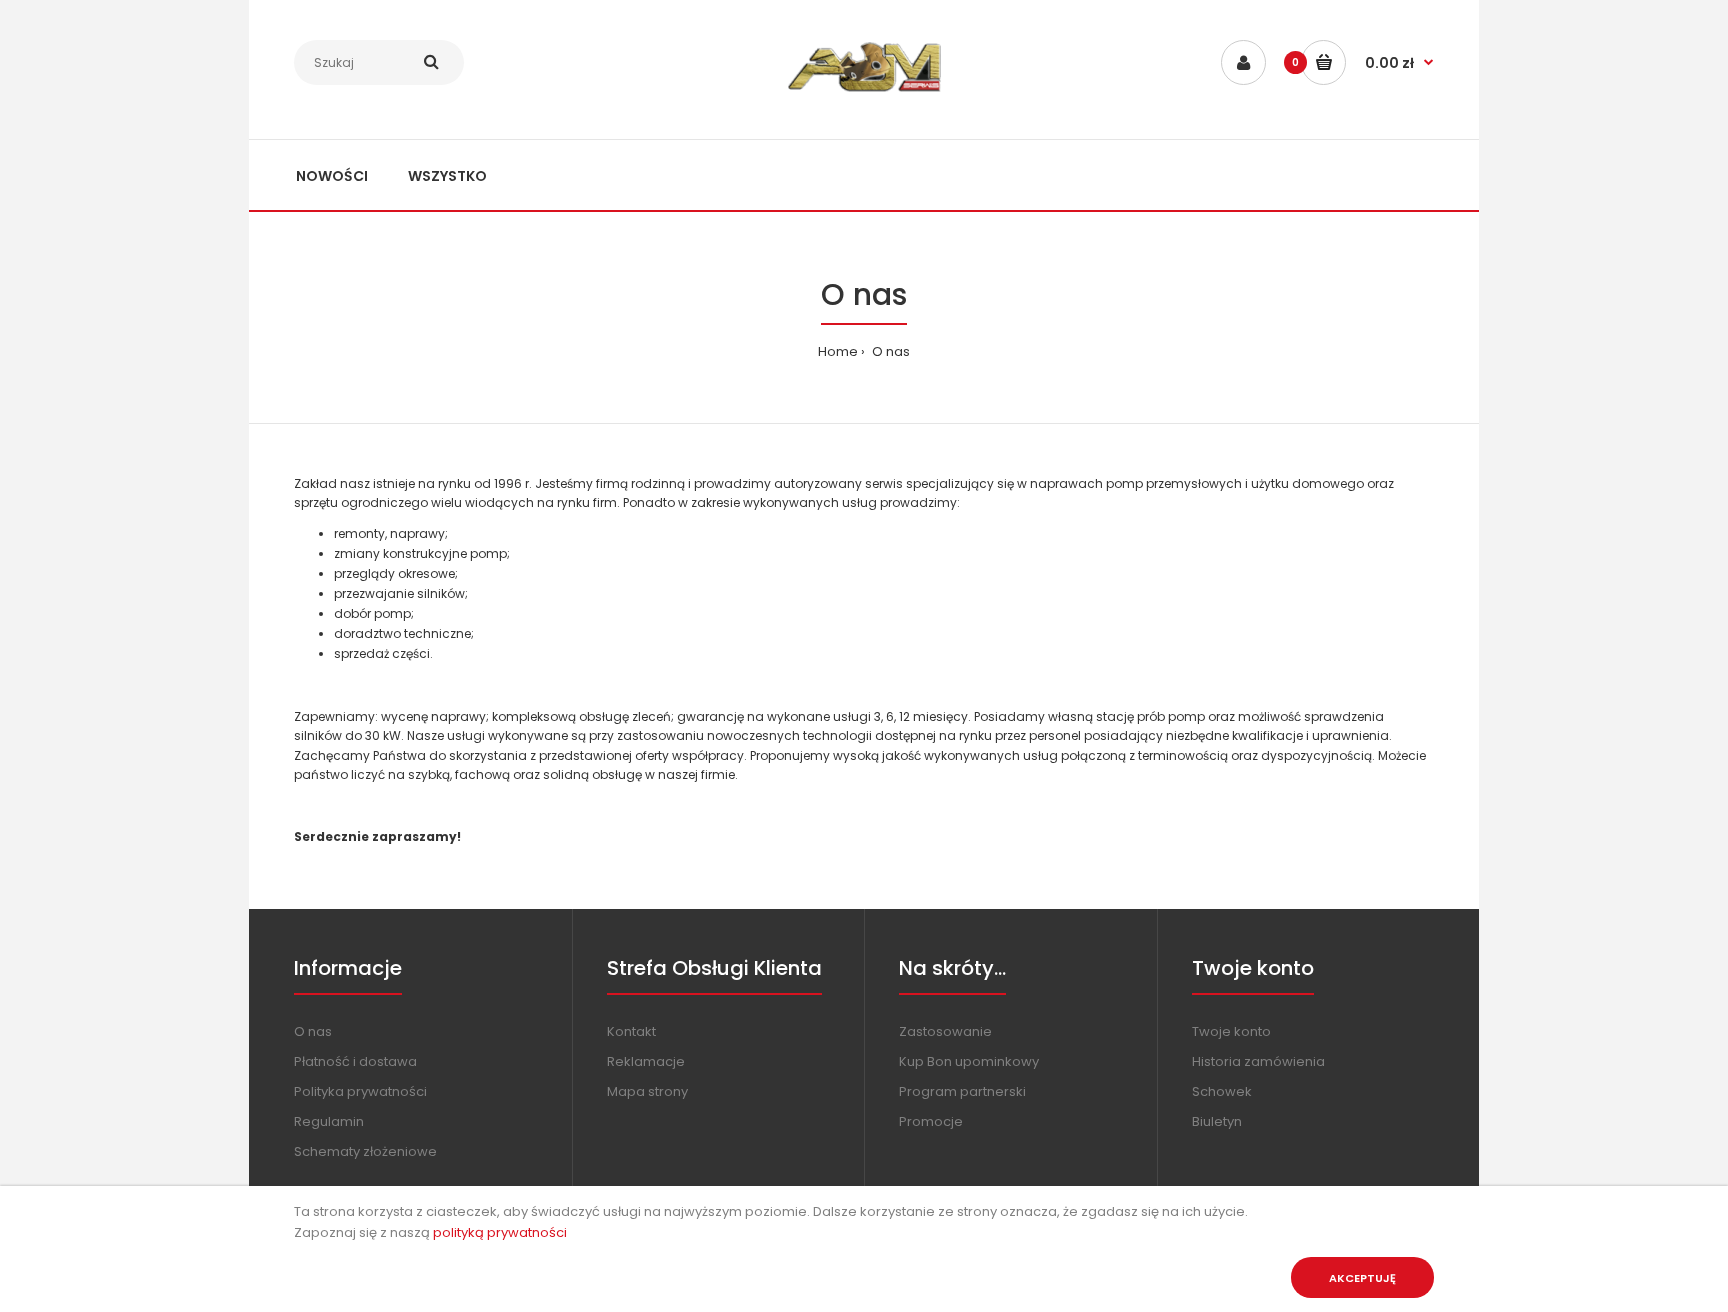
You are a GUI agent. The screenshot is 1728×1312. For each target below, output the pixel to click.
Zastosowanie (945, 1031)
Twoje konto (1231, 1031)
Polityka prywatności (360, 1091)
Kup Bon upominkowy (969, 1061)
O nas (889, 351)
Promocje (931, 1121)
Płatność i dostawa (355, 1061)
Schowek (1222, 1091)
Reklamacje (646, 1061)
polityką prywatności (500, 1232)
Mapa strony (647, 1091)
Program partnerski (962, 1091)
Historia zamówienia (1258, 1061)
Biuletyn (1217, 1121)
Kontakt (631, 1031)
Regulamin (329, 1121)
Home (838, 351)
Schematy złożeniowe (365, 1151)
